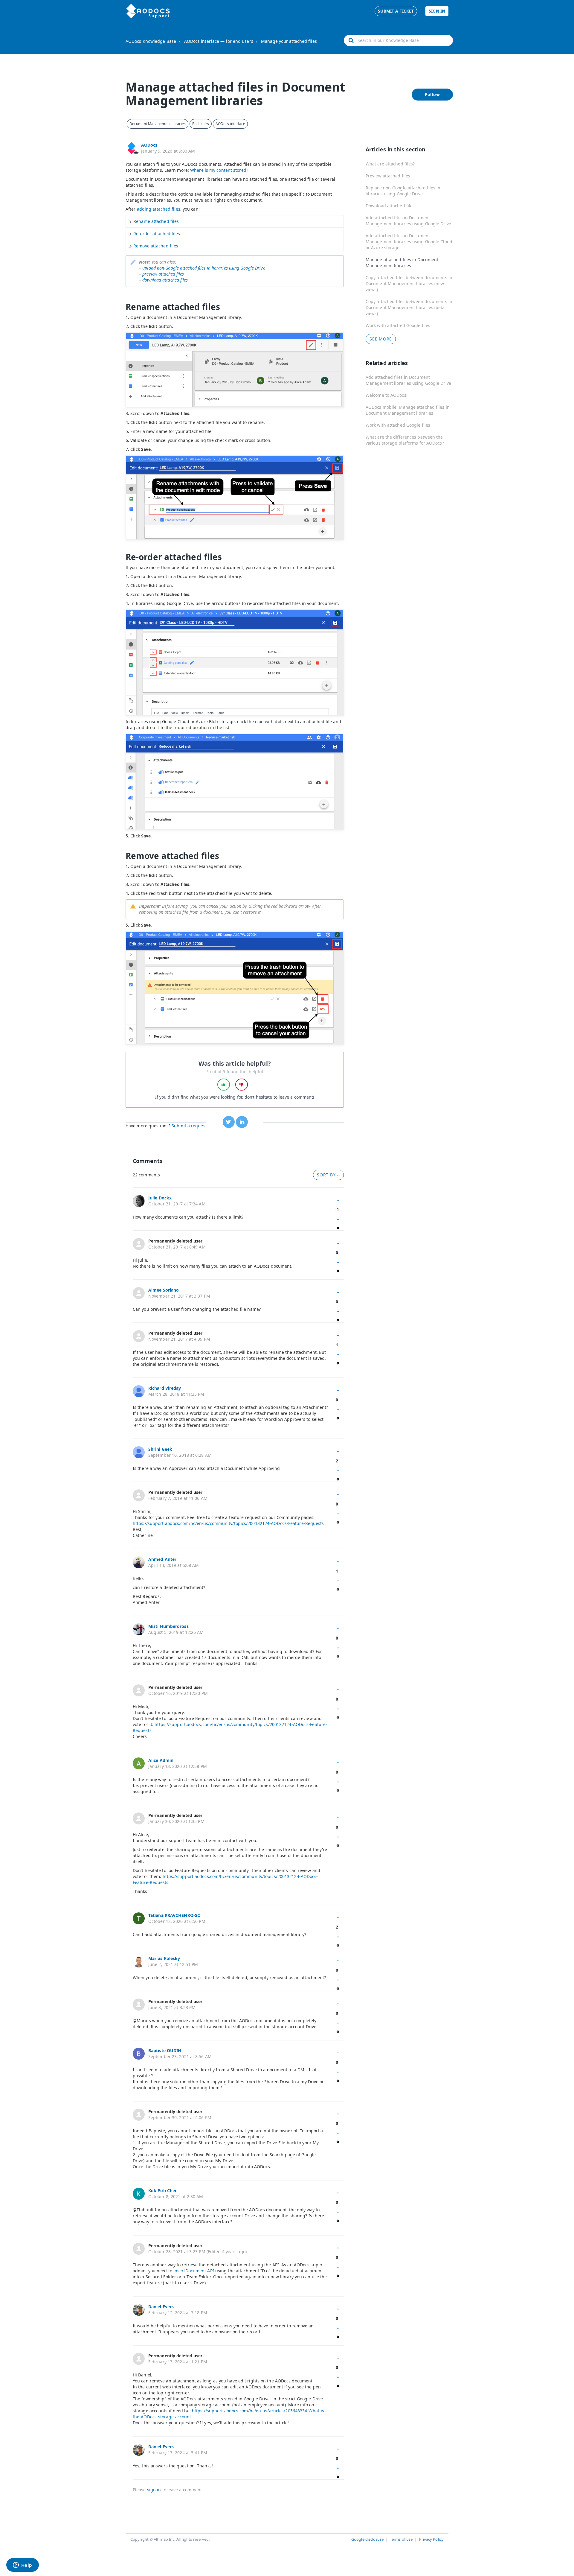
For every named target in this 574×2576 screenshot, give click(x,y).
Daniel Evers (161, 2307)
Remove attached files (156, 246)
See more (381, 339)
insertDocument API (194, 2271)
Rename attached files (156, 221)
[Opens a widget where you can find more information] (22, 2566)
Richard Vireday (165, 1388)
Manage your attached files (289, 41)
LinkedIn (242, 1122)
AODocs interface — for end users (219, 41)
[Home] (148, 11)
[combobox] (398, 40)
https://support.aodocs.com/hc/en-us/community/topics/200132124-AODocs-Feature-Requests (228, 1523)
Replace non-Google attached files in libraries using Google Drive (403, 191)
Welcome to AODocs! (387, 395)
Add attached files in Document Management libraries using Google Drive (408, 221)
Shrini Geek (160, 1449)
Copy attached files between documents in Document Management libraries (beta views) (409, 307)
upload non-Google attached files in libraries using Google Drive (204, 268)
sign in (154, 2490)
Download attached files (390, 206)
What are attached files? (390, 164)
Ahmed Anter (162, 1559)
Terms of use (401, 2539)
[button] (224, 1085)
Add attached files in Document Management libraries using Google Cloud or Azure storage (409, 242)
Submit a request (189, 1126)
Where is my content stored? (219, 170)
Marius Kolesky (164, 1958)
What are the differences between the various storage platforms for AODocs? (405, 440)
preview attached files (163, 274)
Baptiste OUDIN (165, 2050)
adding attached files (159, 209)
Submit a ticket (396, 11)
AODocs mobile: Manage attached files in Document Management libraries (408, 410)
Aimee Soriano (164, 1290)
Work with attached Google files (398, 325)
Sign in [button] (437, 11)
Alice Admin (161, 1760)
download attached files (165, 280)
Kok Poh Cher (162, 2190)
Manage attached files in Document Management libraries (402, 263)
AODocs (149, 145)
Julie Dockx (160, 1198)
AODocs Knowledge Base (151, 41)
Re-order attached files (157, 234)
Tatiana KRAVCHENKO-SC (174, 1915)
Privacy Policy (431, 2539)
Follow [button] (432, 94)
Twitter (229, 1122)
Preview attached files (388, 176)
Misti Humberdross (168, 1626)
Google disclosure (367, 2539)
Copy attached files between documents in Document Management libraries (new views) (409, 283)
